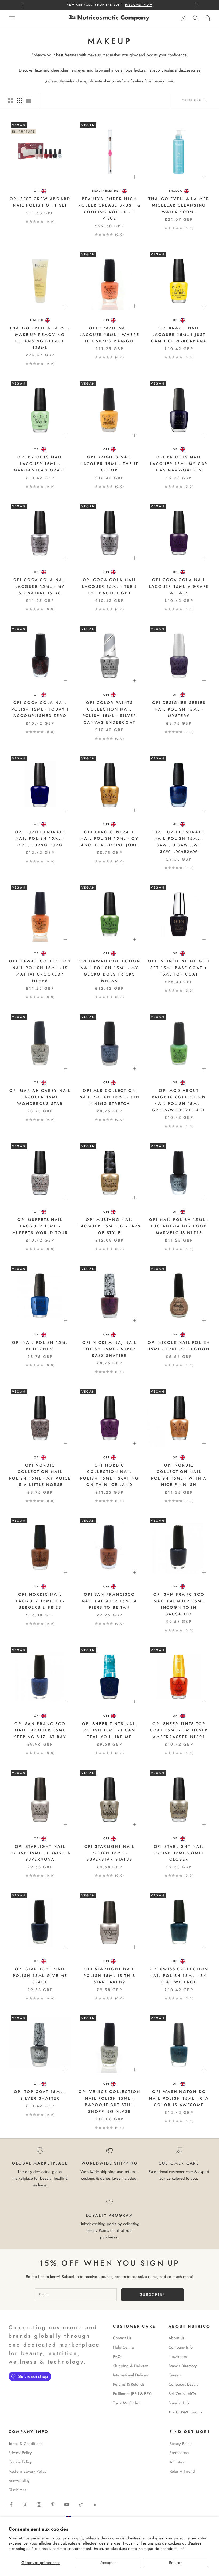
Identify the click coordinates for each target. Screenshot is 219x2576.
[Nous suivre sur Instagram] (39, 2504)
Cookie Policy (20, 2462)
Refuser (175, 2563)
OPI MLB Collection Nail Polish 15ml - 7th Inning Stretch (109, 1097)
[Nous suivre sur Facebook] (11, 2504)
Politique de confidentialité (161, 2549)
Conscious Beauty (183, 2384)
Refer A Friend (182, 2471)
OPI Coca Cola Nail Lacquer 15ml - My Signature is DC (40, 586)
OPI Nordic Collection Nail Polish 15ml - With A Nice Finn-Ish (179, 1475)
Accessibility (19, 2481)
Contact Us (122, 2338)
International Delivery (131, 2375)
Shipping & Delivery (130, 2366)
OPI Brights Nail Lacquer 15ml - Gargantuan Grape (40, 464)
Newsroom (178, 2357)
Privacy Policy (20, 2453)
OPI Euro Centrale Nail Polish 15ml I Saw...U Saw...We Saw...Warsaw (179, 842)
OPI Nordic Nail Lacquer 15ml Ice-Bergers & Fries (40, 1601)
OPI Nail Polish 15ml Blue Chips (40, 1346)
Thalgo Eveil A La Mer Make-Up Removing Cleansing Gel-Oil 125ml (40, 338)
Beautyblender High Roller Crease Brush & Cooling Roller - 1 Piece (109, 209)
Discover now (139, 5)
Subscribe (153, 2294)
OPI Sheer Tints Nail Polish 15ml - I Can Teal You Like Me (110, 1730)
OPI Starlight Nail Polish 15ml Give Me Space (40, 1975)
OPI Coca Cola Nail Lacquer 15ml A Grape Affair (179, 586)
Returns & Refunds (129, 2384)
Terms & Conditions (25, 2444)
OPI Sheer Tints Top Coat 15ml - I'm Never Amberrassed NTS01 (179, 1730)
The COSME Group (185, 2412)
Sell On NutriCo (182, 2394)
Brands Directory (183, 2366)
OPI (37, 191)
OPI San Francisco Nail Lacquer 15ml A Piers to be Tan (110, 1601)
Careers (175, 2375)
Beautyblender (106, 191)
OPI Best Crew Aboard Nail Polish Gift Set (40, 202)
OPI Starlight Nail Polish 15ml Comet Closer (179, 1853)
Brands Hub (179, 2403)
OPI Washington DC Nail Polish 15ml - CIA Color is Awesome (179, 2098)
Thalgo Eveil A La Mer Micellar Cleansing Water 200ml (179, 205)
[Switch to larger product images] (10, 100)
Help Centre (124, 2347)
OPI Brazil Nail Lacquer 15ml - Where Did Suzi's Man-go (109, 334)
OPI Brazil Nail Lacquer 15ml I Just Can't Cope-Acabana (179, 334)
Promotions (179, 2453)
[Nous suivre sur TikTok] (81, 2504)
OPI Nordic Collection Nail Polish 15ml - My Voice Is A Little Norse (40, 1475)
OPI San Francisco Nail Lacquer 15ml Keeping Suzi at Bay (40, 1730)
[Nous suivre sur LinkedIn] (95, 2504)
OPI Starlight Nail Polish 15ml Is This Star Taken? (109, 1975)
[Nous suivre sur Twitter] (25, 2504)
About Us (176, 2338)
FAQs (118, 2357)
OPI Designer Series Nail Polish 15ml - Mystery (179, 709)
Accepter (108, 2563)
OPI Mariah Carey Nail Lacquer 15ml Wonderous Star (40, 1097)
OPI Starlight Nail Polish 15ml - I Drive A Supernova (40, 1853)
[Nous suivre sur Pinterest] (53, 2504)
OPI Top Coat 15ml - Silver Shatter (40, 2095)
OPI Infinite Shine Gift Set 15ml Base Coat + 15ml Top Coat (179, 968)
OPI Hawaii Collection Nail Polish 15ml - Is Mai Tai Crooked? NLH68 (40, 971)
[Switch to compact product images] (29, 100)
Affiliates (177, 2462)
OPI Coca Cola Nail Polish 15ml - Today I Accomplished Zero (40, 709)
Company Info (181, 2347)
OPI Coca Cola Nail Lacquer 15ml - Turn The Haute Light (109, 586)
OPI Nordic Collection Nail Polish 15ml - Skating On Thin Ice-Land (109, 1475)
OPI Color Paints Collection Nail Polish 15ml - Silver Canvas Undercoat (110, 712)
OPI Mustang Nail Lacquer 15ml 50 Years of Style (109, 1226)
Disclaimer (17, 2490)
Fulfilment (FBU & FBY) (132, 2394)
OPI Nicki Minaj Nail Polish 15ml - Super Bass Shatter (110, 1349)
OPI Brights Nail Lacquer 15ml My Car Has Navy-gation (179, 464)
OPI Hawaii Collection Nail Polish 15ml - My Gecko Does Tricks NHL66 (109, 971)
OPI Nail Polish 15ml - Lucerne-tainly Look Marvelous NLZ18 (179, 1226)
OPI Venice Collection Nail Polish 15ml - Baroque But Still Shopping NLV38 (109, 2101)
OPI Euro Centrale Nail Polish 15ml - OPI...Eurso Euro (40, 839)
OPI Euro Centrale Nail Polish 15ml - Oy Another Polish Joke (109, 839)
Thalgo (176, 191)
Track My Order (126, 2403)
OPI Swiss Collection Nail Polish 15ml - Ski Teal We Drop (179, 1975)
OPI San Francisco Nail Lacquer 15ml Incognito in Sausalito (179, 1604)
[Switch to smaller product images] (19, 100)
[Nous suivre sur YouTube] (67, 2504)
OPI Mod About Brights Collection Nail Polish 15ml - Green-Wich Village (179, 1100)
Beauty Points (181, 2444)
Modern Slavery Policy (28, 2471)
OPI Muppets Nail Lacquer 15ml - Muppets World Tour (40, 1226)
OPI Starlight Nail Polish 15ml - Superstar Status (110, 1853)
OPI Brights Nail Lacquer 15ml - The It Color (109, 464)
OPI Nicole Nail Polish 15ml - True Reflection (179, 1346)
